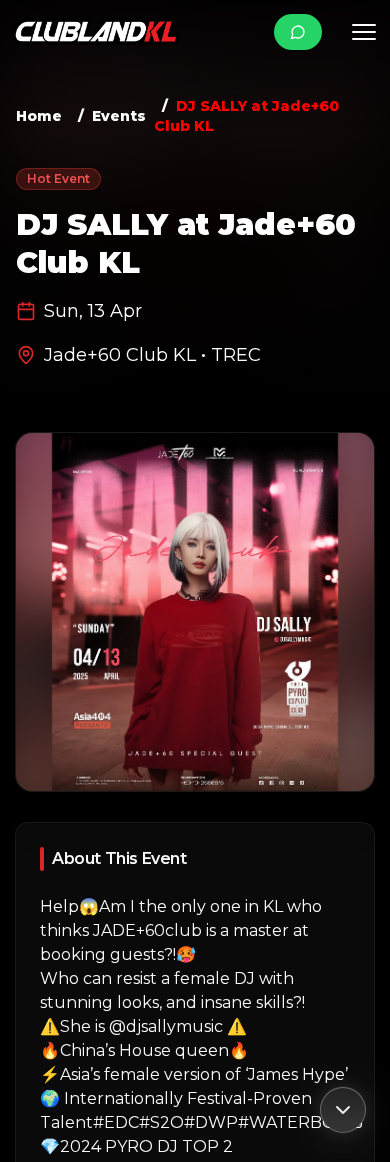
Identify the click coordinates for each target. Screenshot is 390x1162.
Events (119, 116)
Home (39, 116)
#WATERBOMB (300, 1122)
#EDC (116, 1122)
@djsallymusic (166, 1026)
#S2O (161, 1122)
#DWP (211, 1122)
